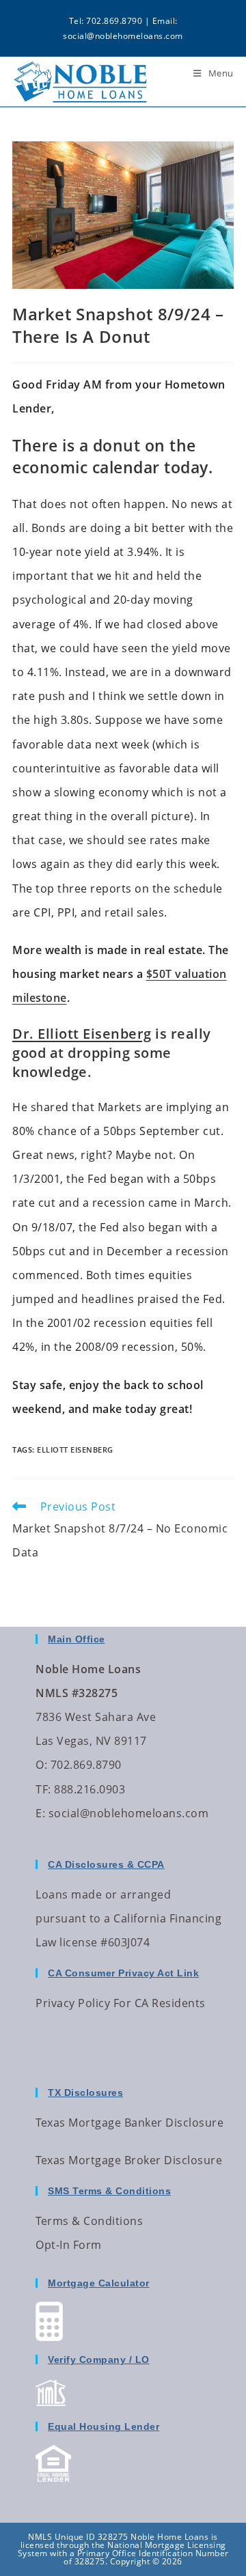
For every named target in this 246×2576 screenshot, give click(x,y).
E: (40, 1813)
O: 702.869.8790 (79, 1765)
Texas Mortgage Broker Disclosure (129, 2160)
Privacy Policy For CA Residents (121, 2003)
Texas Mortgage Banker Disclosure (129, 2123)
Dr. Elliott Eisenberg (82, 1034)
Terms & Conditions (89, 2221)
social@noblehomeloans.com (123, 36)
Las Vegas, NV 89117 (91, 1741)
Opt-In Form (69, 2245)
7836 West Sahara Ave (96, 1717)
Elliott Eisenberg (75, 1450)
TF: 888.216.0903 (80, 1789)
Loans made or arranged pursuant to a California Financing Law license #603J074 (128, 1918)
